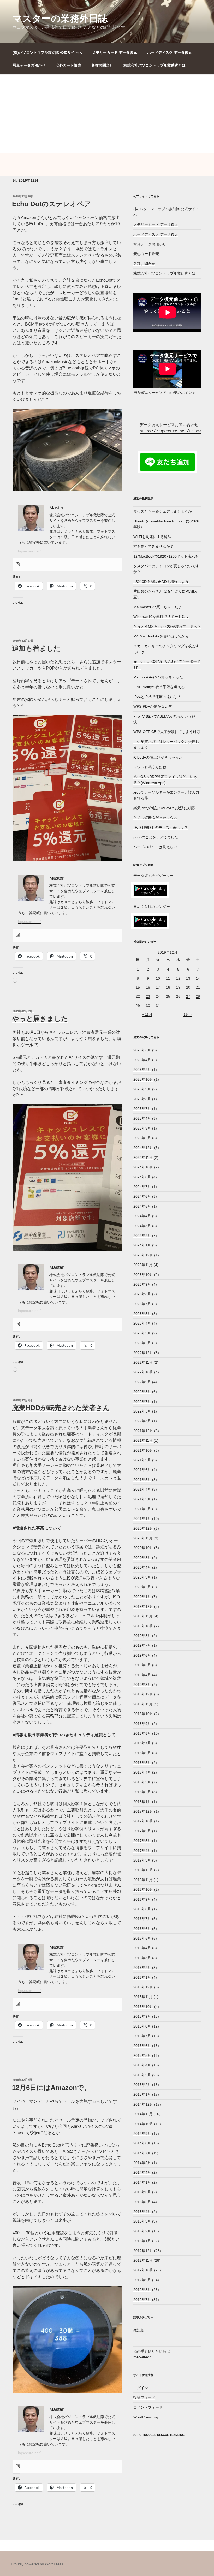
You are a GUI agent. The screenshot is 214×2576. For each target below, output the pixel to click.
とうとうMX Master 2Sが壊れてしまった (167, 627)
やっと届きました (40, 1019)
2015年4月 (142, 2065)
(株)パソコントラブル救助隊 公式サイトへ (47, 52)
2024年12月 (143, 1148)
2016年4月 (142, 1948)
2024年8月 (142, 1177)
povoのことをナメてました (156, 837)
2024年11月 (143, 1157)
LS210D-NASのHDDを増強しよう (161, 582)
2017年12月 (143, 1811)
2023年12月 (143, 1255)
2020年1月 (142, 1597)
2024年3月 (142, 1226)
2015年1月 (142, 2094)
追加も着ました (36, 648)
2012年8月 (142, 2290)
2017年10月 (143, 1821)
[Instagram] (18, 565)
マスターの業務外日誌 (60, 18)
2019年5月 (142, 1665)
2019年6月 (142, 1655)
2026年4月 (142, 1060)
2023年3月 (142, 1333)
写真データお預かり (29, 65)
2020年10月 (143, 1548)
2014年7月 (142, 2153)
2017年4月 (142, 1851)
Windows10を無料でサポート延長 (161, 617)
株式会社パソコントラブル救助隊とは (154, 65)
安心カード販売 (68, 65)
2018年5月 (142, 1763)
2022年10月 (143, 1372)
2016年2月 (142, 1968)
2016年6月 (142, 1929)
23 (148, 996)
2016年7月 (142, 1919)
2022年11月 (143, 1362)
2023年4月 (142, 1323)
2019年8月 (142, 1636)
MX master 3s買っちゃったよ (158, 607)
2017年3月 (142, 1860)
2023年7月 (142, 1304)
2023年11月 (143, 1265)
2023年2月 (142, 1343)
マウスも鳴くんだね (150, 767)
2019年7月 (142, 1645)
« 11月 (147, 1014)
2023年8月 (142, 1294)
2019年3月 (142, 1685)
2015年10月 (143, 2007)
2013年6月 (142, 2192)
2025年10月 (143, 1079)
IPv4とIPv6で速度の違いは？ (157, 697)
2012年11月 (143, 2260)
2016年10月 (143, 1889)
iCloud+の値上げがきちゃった (158, 757)
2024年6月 (142, 1196)
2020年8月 (142, 1558)
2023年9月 (142, 1284)
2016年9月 (142, 1899)
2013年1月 (142, 2241)
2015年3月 (142, 2075)
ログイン (141, 2388)
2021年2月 (142, 1509)
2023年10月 (143, 1275)
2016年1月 (142, 1977)
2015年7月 (142, 2036)
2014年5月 (142, 2163)
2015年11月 (143, 1997)
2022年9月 (142, 1382)
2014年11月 (143, 2114)
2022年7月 (142, 1402)
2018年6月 (142, 1753)
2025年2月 (142, 1138)
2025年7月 (142, 1109)
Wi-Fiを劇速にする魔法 (152, 537)
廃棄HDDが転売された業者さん (61, 1408)
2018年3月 (142, 1782)
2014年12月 (143, 2104)
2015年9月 (142, 2016)
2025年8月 (142, 1099)
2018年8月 (142, 1733)
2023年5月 (142, 1314)
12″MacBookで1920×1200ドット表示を (166, 556)
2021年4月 (142, 1489)
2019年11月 (143, 1616)
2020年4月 (142, 1567)
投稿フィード (144, 2397)
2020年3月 (142, 1577)
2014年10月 (143, 2124)
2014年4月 (142, 2172)
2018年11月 (143, 1704)
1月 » (188, 1014)
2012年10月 (143, 2270)
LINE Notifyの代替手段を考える (159, 687)
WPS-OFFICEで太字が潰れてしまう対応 (167, 732)
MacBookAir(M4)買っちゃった (158, 677)
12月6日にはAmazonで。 (51, 2088)
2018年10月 (143, 1714)
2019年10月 (143, 1626)
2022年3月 (142, 1421)
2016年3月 (142, 1958)
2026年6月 (142, 1050)
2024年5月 (142, 1206)
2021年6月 (142, 1470)
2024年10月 (143, 1167)
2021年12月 (143, 1431)
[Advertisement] (107, 114)
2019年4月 (142, 1675)
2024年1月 (142, 1245)
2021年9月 (142, 1460)
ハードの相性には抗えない (155, 847)
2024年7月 (142, 1187)
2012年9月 (142, 2280)
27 (188, 996)
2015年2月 (142, 2085)
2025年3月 (142, 1128)
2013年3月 (142, 2221)
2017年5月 (142, 1841)
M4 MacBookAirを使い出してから (161, 636)
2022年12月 (143, 1353)
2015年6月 (142, 2046)
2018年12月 (143, 1694)
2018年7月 (142, 1743)
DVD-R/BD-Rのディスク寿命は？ (160, 828)
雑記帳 (139, 2330)
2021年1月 (142, 1519)
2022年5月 (142, 1411)
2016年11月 (143, 1880)
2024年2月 (142, 1236)
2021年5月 (142, 1480)
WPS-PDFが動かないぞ (153, 706)
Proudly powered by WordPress (37, 2564)
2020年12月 (143, 1528)
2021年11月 (143, 1440)
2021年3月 (142, 1499)
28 (198, 996)
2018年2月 (142, 1792)
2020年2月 (142, 1587)
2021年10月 (143, 1450)
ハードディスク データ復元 (170, 52)
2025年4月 (142, 1118)
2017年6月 (142, 1831)
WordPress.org (146, 2417)
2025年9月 (142, 1089)
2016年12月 (143, 1870)
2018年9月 (142, 1724)
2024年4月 (142, 1216)
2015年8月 (142, 2026)
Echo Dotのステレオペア (52, 204)
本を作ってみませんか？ (153, 546)
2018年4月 (142, 1772)
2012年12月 (143, 2251)
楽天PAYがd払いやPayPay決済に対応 (164, 808)
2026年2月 (142, 1070)
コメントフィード (148, 2407)
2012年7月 (142, 2300)
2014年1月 (142, 2182)
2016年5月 (142, 1938)
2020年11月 (143, 1538)
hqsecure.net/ (29, 551)
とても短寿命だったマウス (155, 818)
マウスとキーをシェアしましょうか (163, 511)
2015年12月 (143, 1987)
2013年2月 (142, 2231)
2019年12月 (143, 1606)
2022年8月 (142, 1392)
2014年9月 (142, 2134)
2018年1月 (142, 1802)
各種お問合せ (102, 65)
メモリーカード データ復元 (115, 52)
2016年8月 (142, 1909)
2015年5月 (142, 2055)
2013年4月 (142, 2212)
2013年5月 (142, 2202)
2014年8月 (142, 2143)
